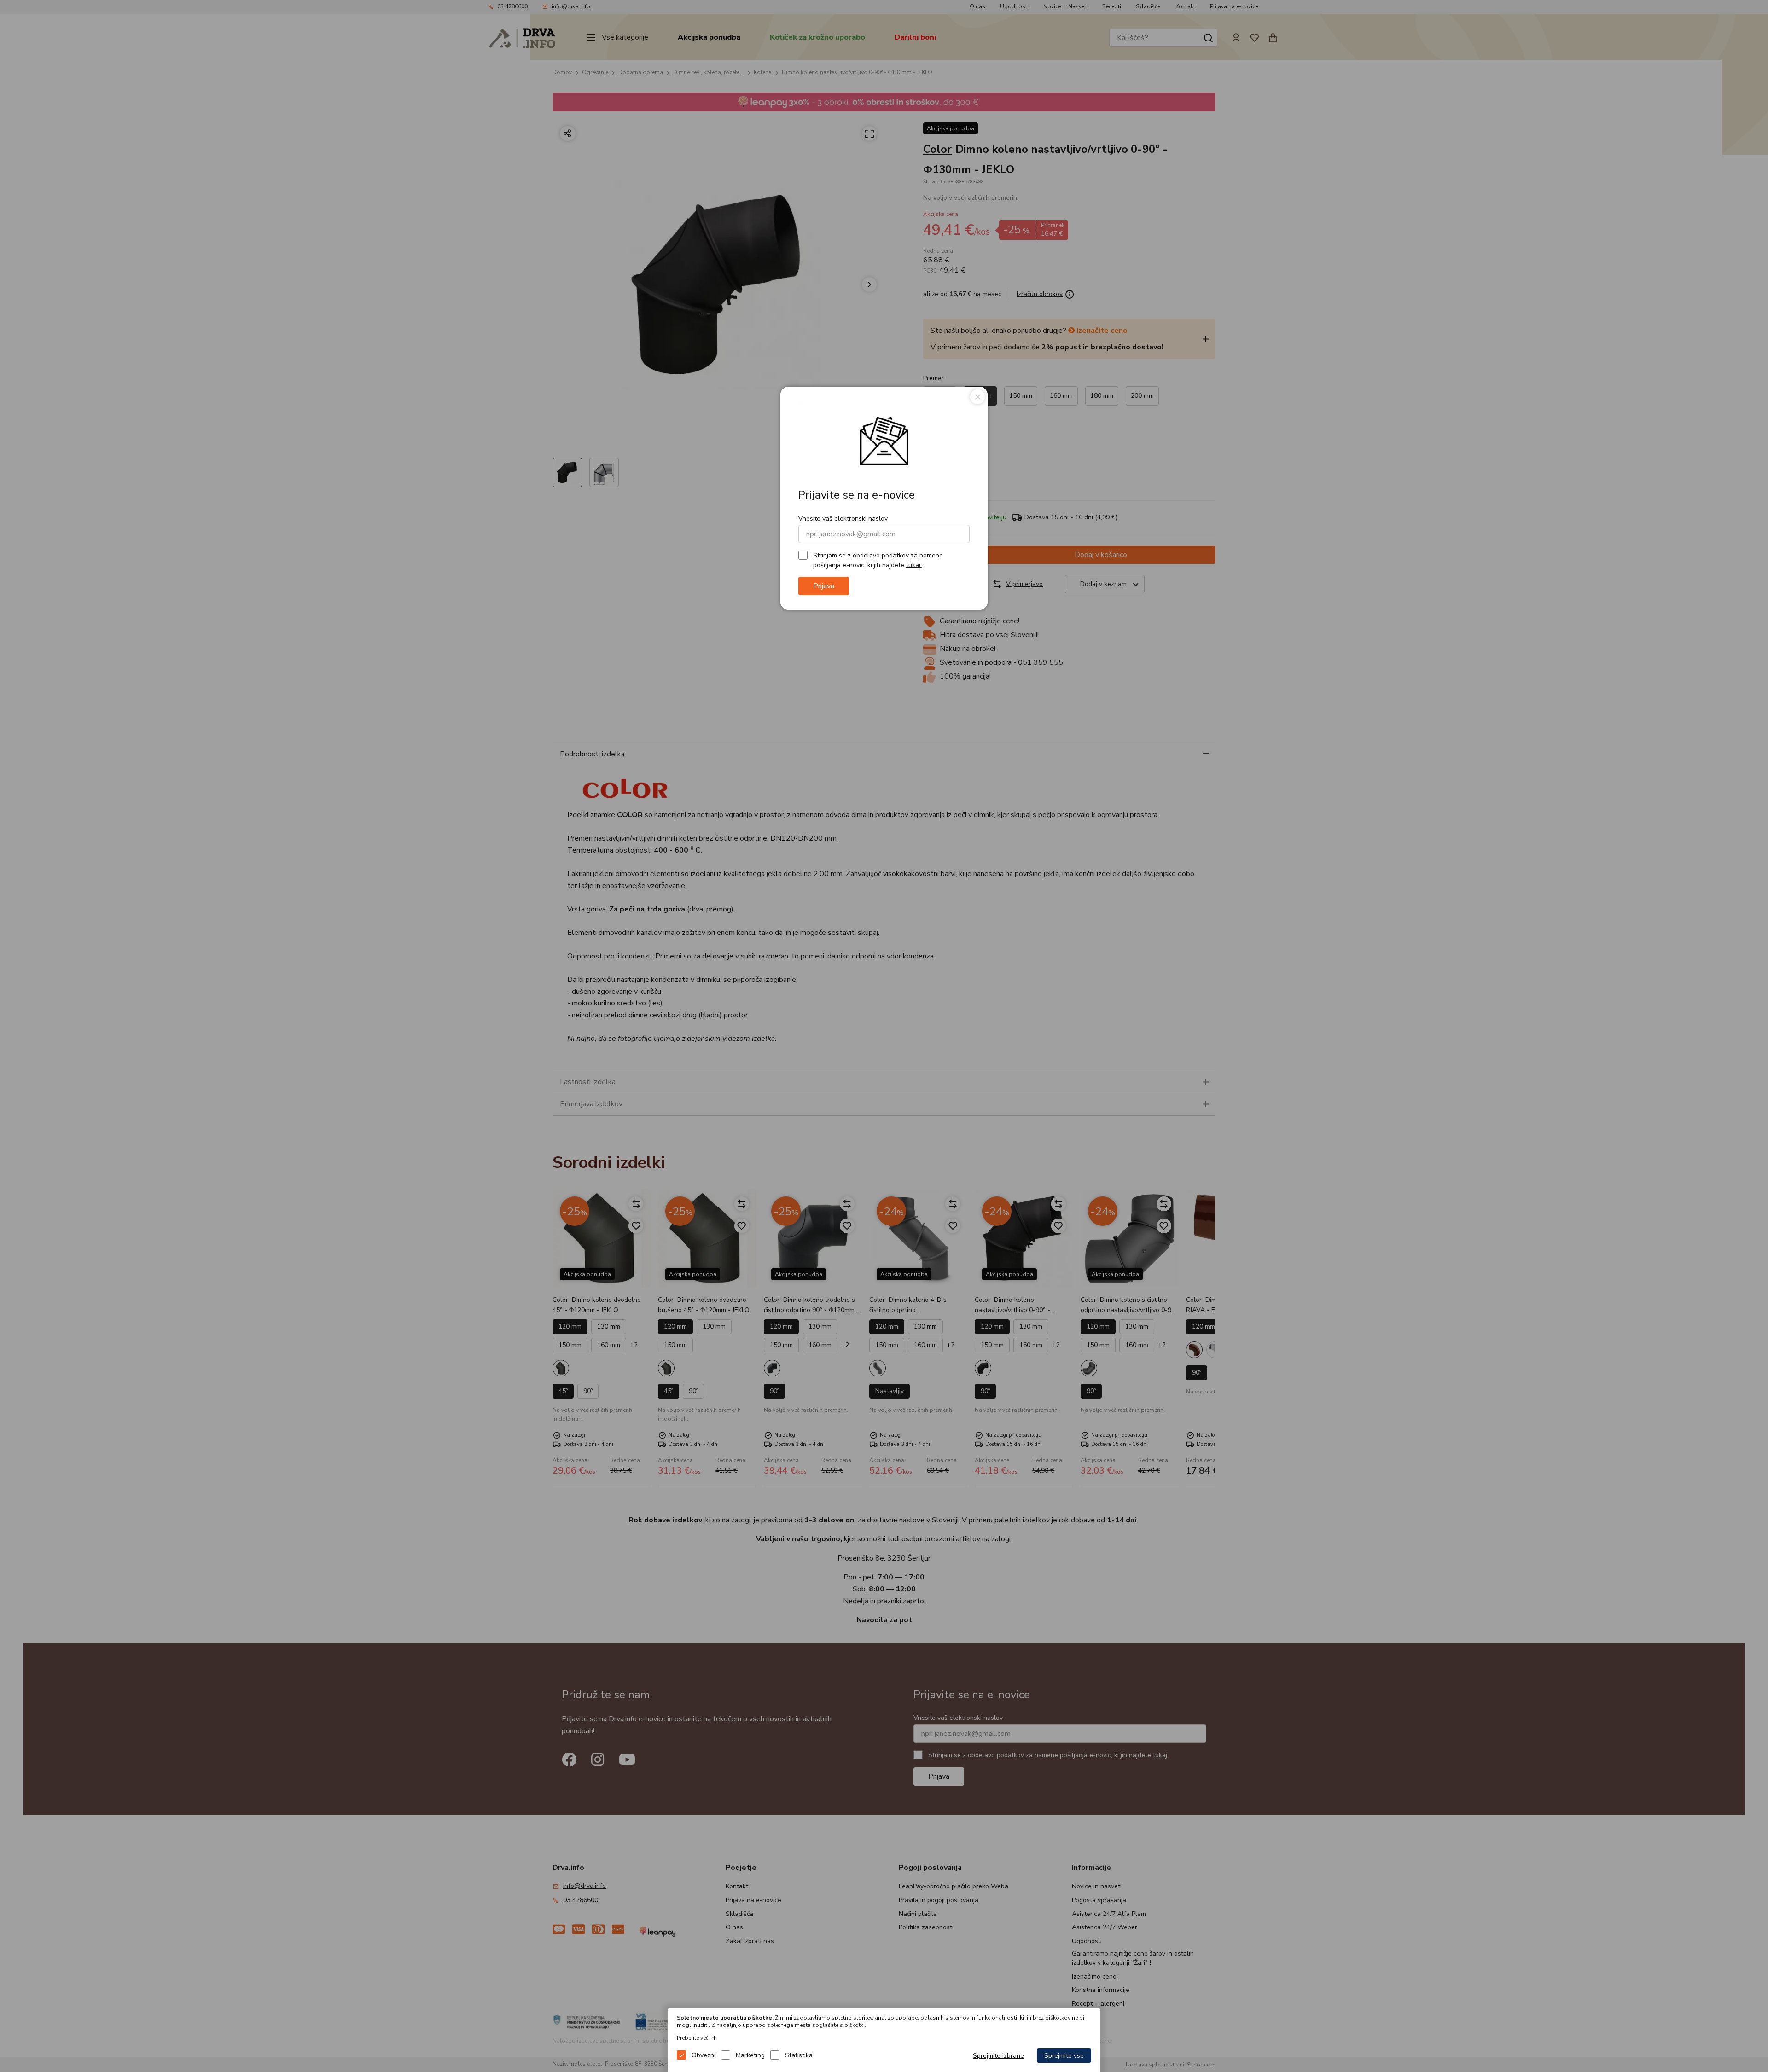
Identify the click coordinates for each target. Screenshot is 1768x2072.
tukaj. (914, 565)
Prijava (824, 586)
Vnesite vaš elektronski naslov (843, 519)
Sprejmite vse (1064, 2056)
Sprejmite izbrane (998, 2056)
